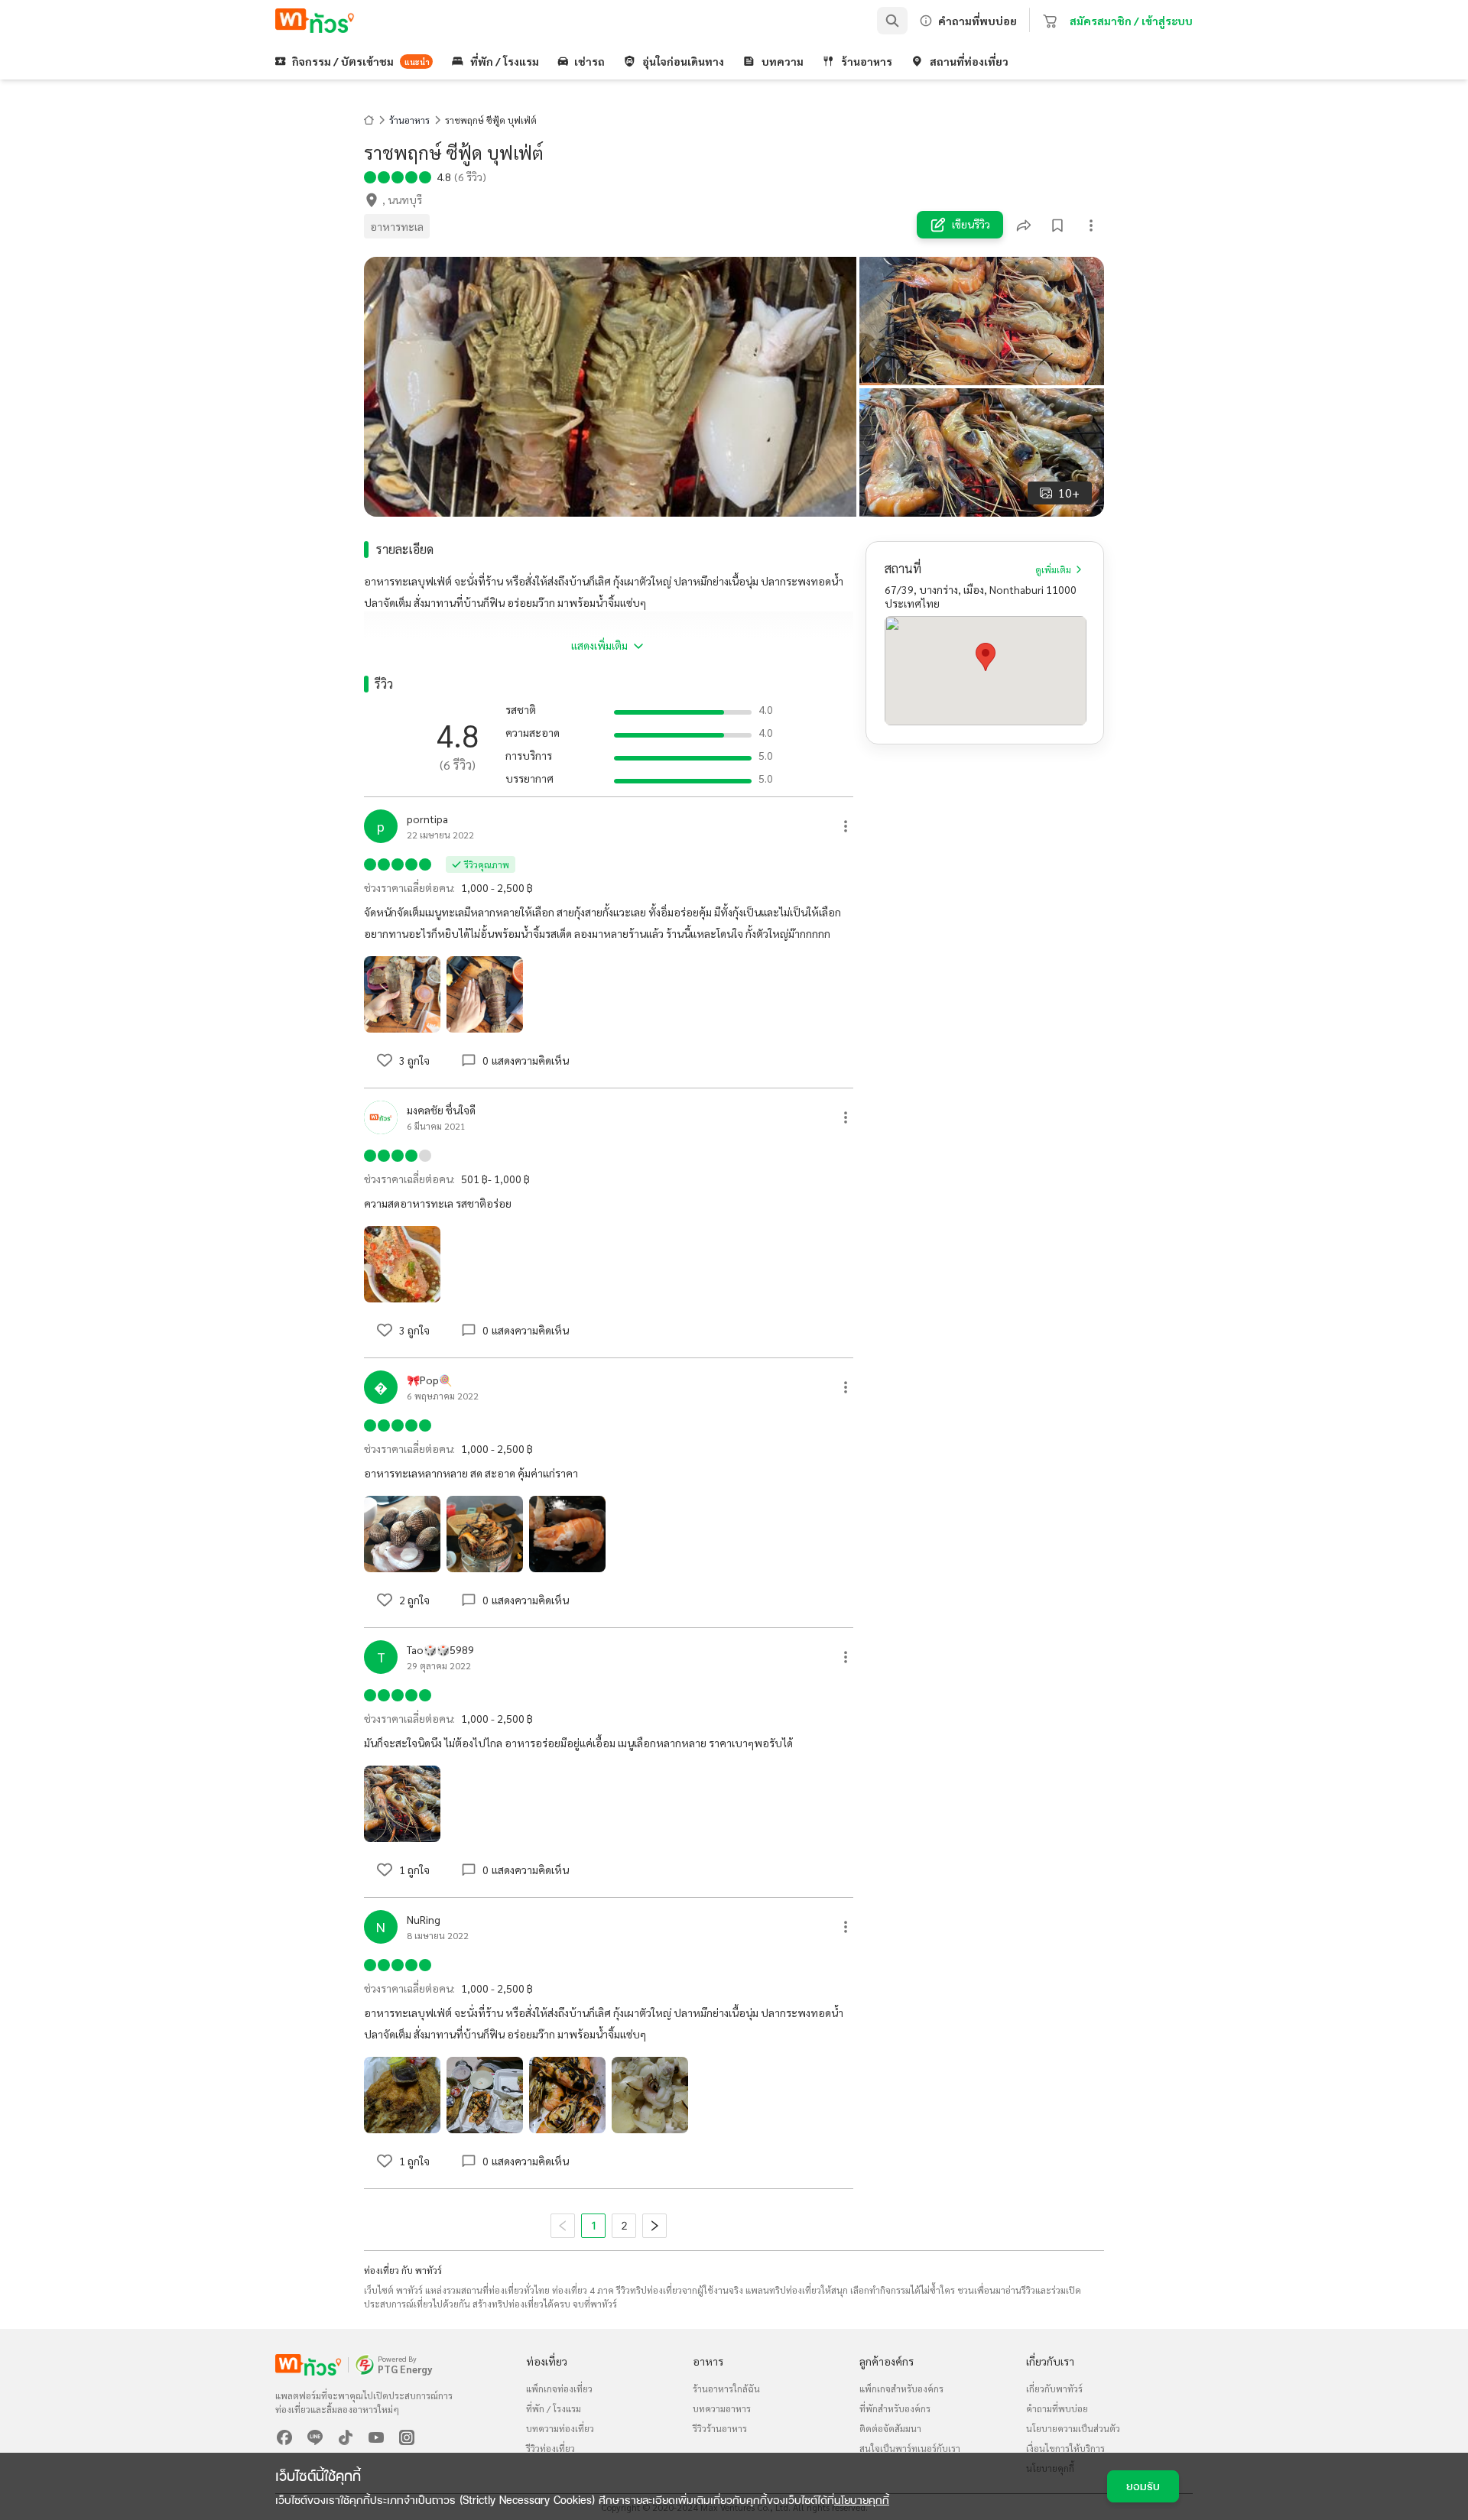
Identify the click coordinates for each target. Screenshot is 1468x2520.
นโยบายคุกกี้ (862, 2500)
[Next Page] (654, 2226)
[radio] (370, 176)
